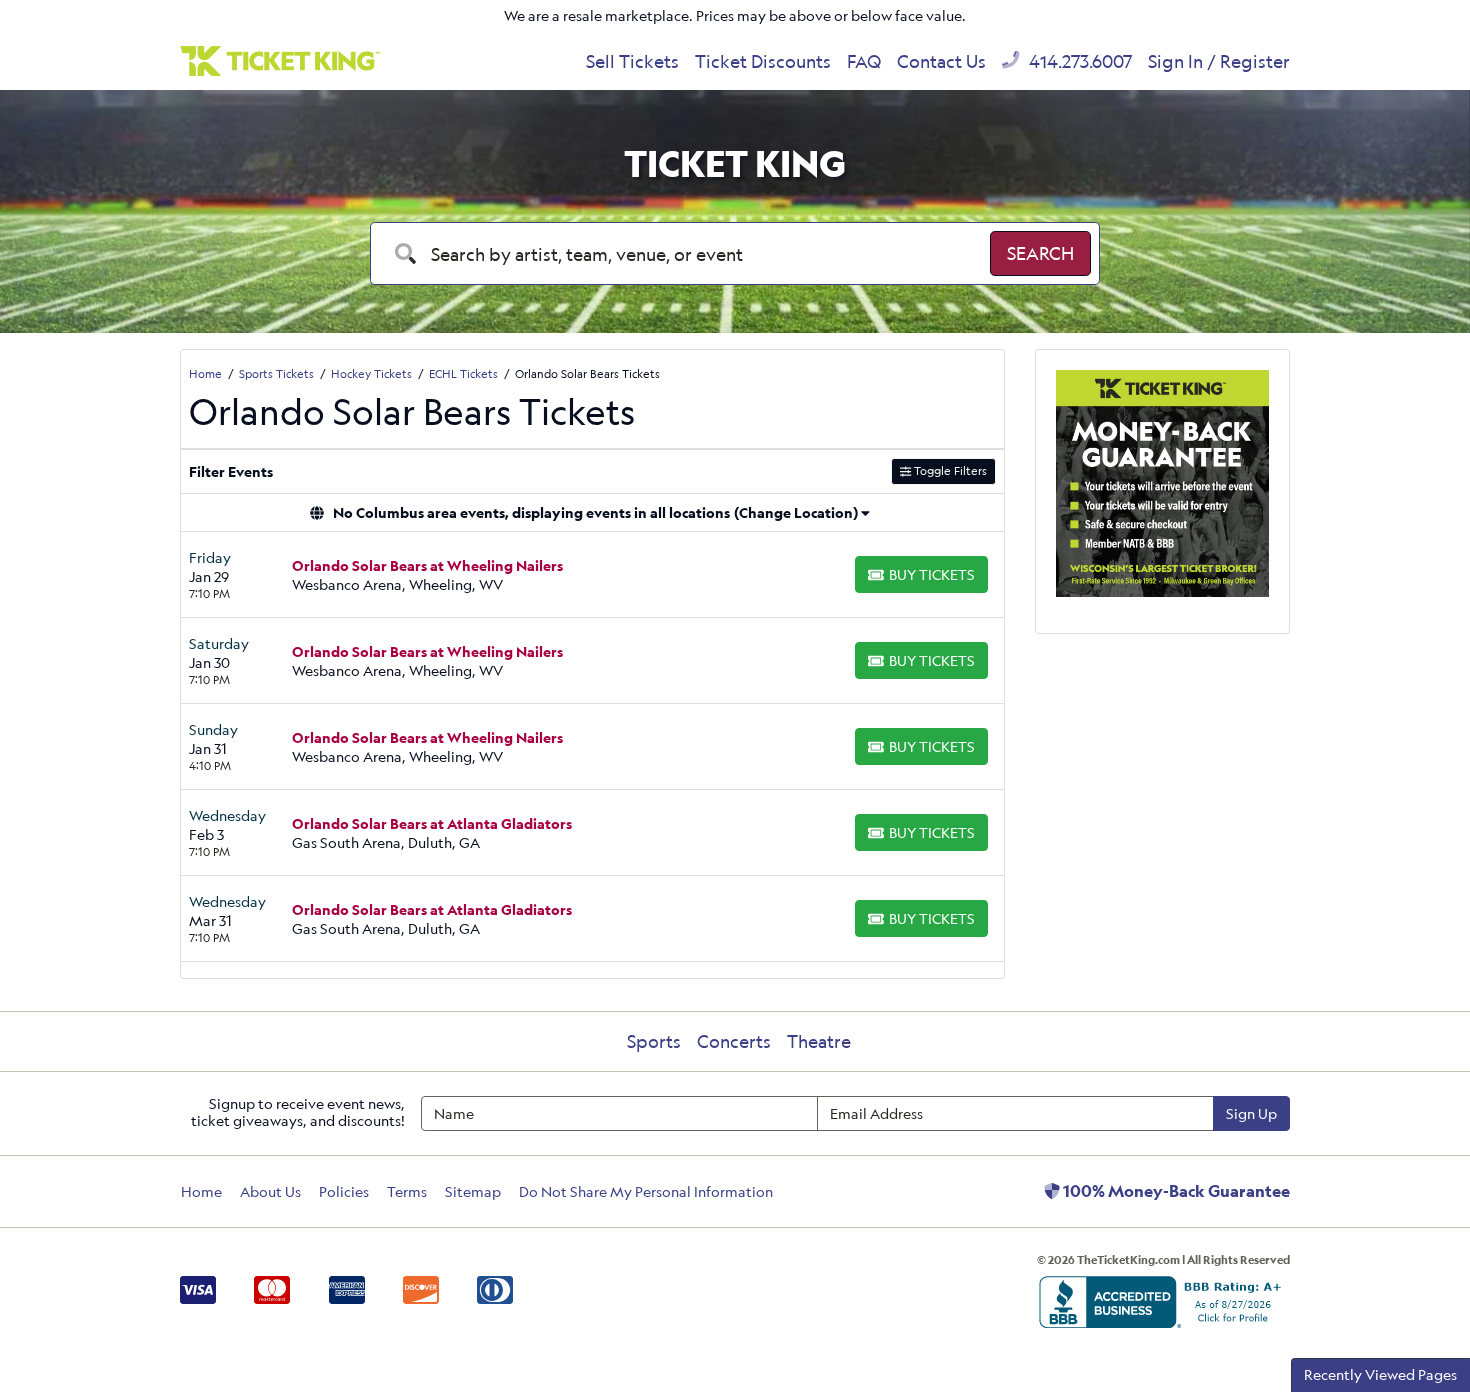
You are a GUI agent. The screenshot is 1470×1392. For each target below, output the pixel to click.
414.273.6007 (1078, 61)
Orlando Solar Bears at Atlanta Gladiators (432, 823)
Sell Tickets (632, 61)
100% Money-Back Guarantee (1175, 1191)
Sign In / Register (1219, 61)
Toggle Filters (949, 470)
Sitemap (473, 1191)
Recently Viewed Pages (1380, 1374)
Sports (654, 1041)
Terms (407, 1191)
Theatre (819, 1041)
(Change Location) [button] (796, 512)
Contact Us (941, 61)
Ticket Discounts (763, 61)
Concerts (734, 1041)
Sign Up (1251, 1113)
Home (201, 1191)
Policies (344, 1191)
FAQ (864, 61)
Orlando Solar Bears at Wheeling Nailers (427, 565)
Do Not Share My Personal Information (646, 1191)
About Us (270, 1191)
